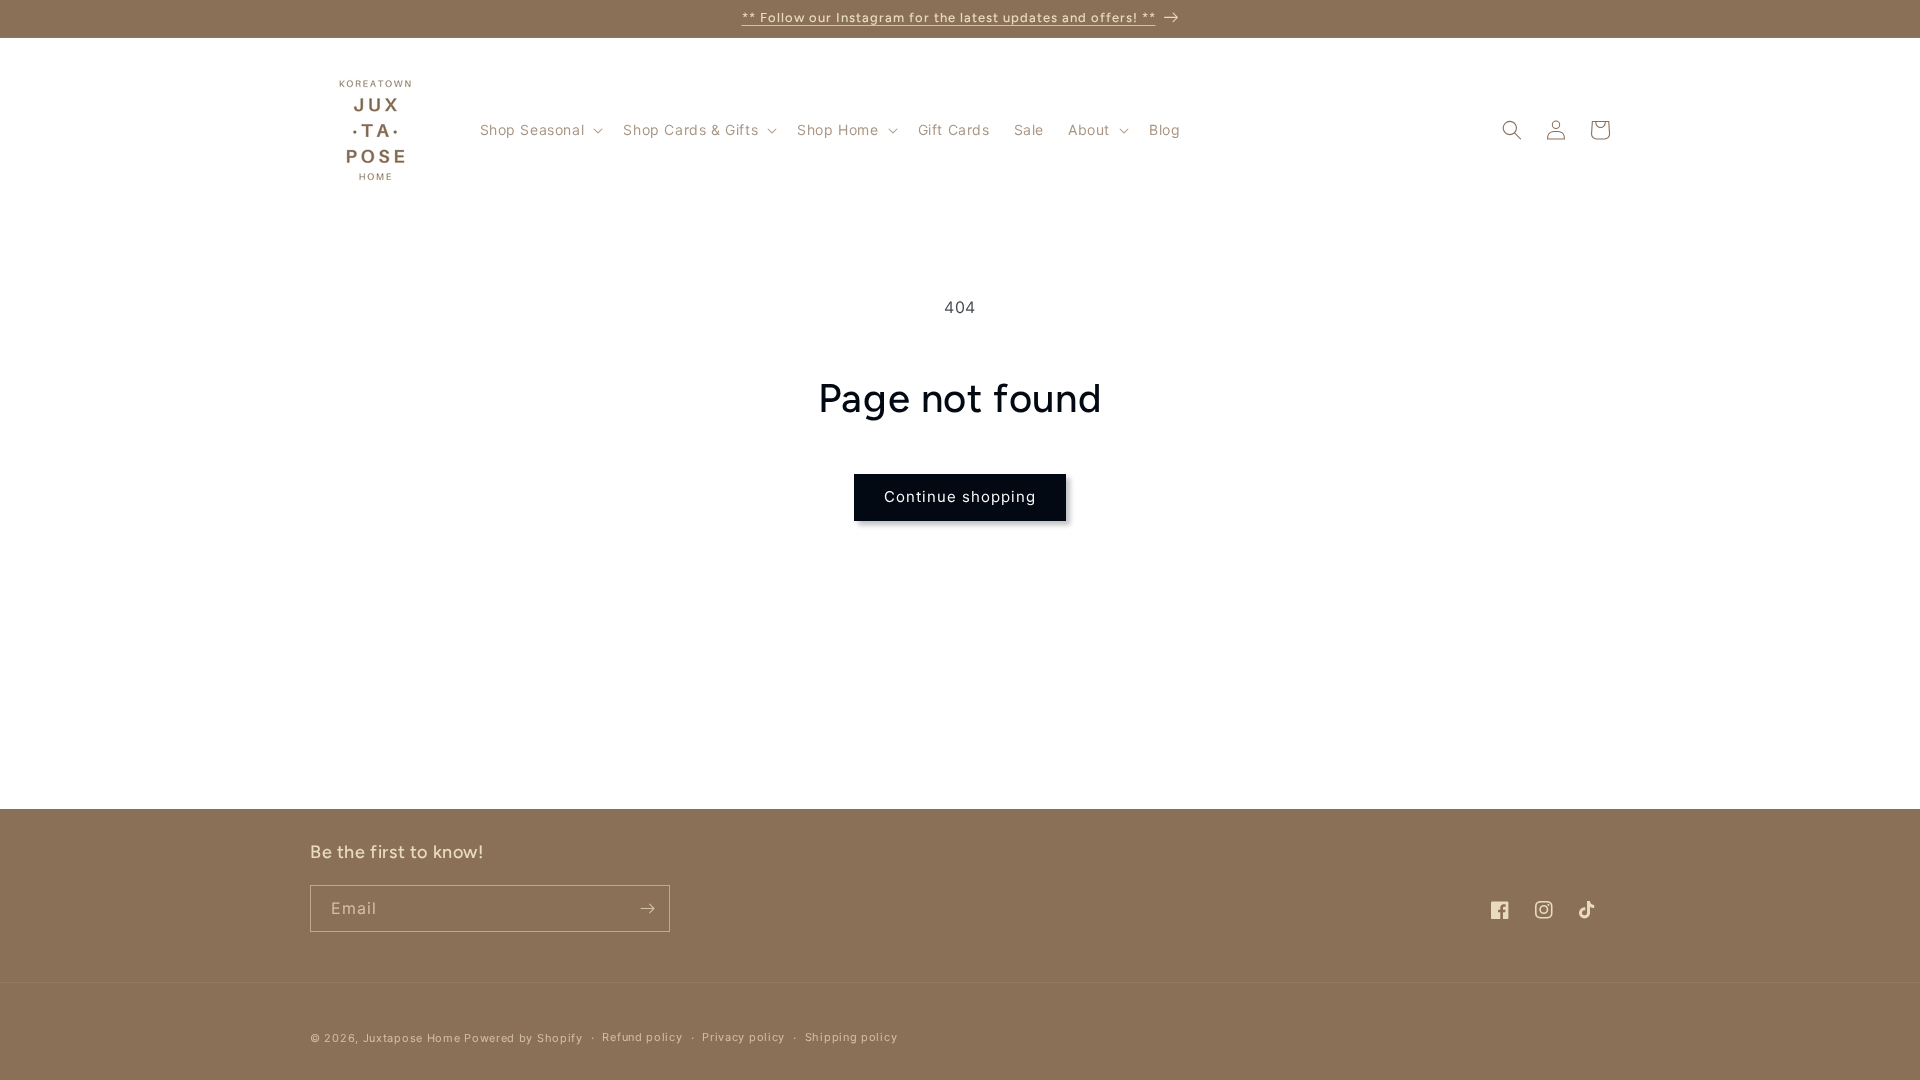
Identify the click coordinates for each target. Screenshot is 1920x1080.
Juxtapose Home (412, 1038)
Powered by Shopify (523, 1038)
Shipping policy (851, 1037)
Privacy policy (743, 1037)
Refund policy (642, 1037)
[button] (540, 130)
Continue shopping (960, 496)
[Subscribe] (647, 908)
